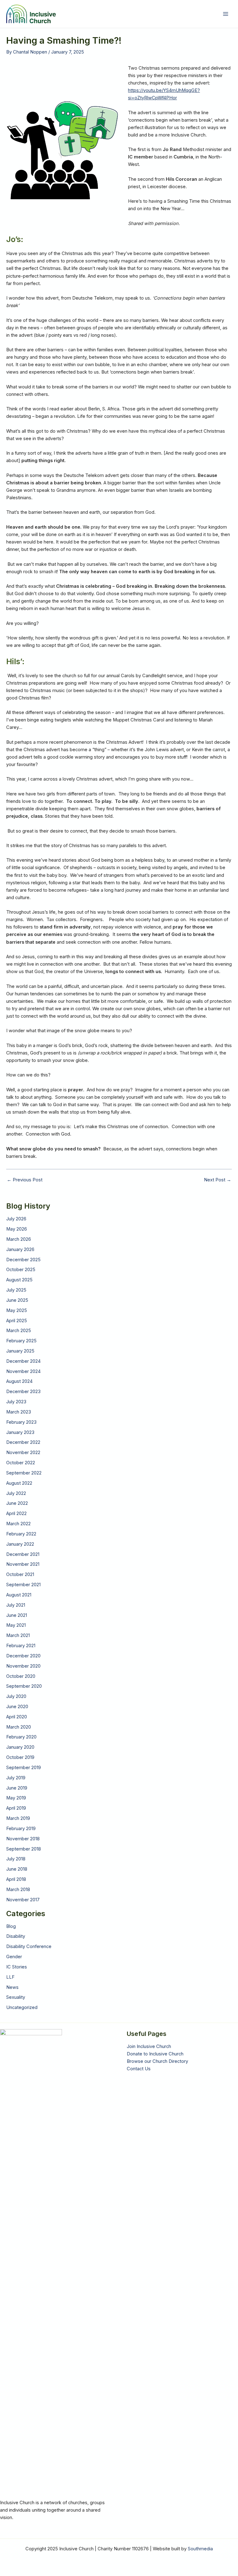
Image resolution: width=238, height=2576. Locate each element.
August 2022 (19, 1483)
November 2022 (23, 1453)
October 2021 (20, 1574)
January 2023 (20, 1432)
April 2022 (16, 1513)
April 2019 (16, 1808)
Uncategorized (22, 2007)
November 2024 (23, 1371)
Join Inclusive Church (149, 2046)
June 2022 (17, 1503)
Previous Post (25, 1180)
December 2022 (23, 1442)
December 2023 (23, 1392)
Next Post (218, 1180)
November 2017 (23, 1900)
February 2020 (21, 1737)
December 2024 (23, 1361)
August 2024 (19, 1381)
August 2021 (19, 1595)
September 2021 (23, 1585)
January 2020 (20, 1747)
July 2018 (16, 1859)
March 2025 (19, 1331)
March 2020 (19, 1727)
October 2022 (21, 1463)
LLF (10, 1977)
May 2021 (16, 1625)
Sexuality (16, 1997)
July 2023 (16, 1402)
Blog (11, 1926)
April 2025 (17, 1321)
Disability (16, 1936)
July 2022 (16, 1493)
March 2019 (18, 1818)
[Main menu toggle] (226, 14)
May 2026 (17, 1229)
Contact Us (139, 2069)
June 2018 (17, 1869)
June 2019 (17, 1788)
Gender (14, 1957)
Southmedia (200, 2549)
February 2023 (21, 1422)
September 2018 (24, 1849)
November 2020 (23, 1666)
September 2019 (24, 1768)
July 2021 (16, 1605)
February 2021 (21, 1646)
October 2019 (20, 1757)
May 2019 (16, 1798)
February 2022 (21, 1534)
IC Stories (17, 1967)
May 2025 (17, 1310)
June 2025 (17, 1300)
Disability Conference (29, 1946)
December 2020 (23, 1656)
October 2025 (21, 1270)
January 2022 (20, 1544)
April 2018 (16, 1879)
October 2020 (21, 1676)
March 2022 (18, 1524)
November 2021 (23, 1564)
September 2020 (24, 1686)
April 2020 (17, 1717)
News (12, 1987)
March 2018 (18, 1890)
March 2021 (18, 1635)
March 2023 (19, 1412)
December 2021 (23, 1554)
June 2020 (17, 1707)
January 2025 (20, 1351)
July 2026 (16, 1219)
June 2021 (17, 1615)
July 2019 (16, 1778)
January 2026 (20, 1249)
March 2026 (19, 1239)
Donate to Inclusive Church (155, 2054)
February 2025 (21, 1341)
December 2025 (23, 1260)
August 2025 (19, 1280)
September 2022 (24, 1473)
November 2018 (23, 1839)
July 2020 (16, 1696)
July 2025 (16, 1290)
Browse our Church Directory (157, 2061)
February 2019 (21, 1829)
